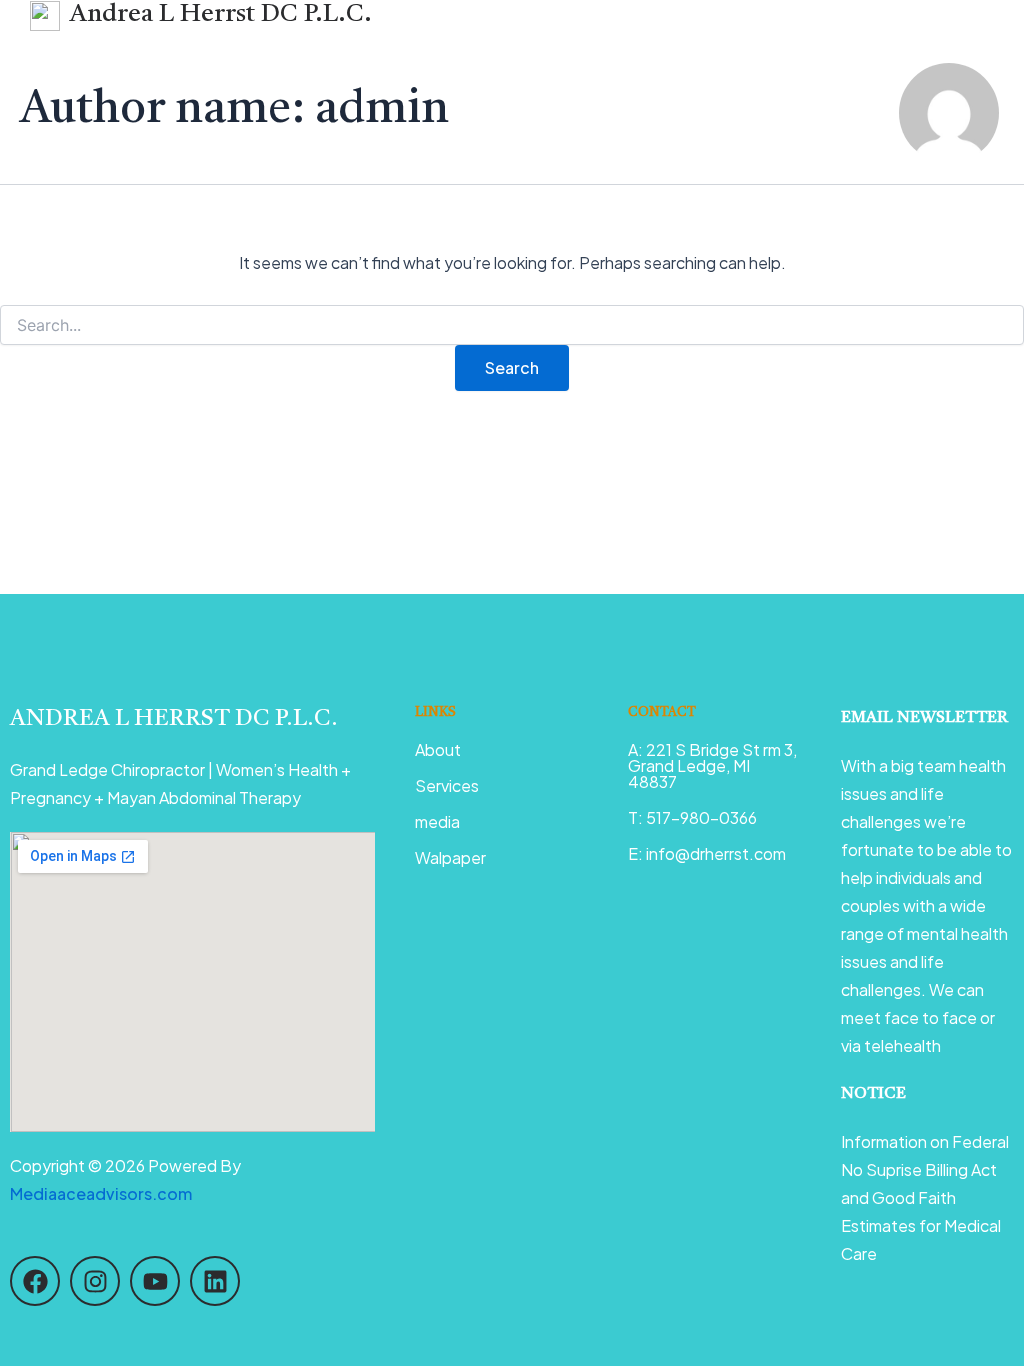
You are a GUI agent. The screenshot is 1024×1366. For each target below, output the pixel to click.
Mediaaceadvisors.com (101, 1193)
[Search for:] (512, 325)
